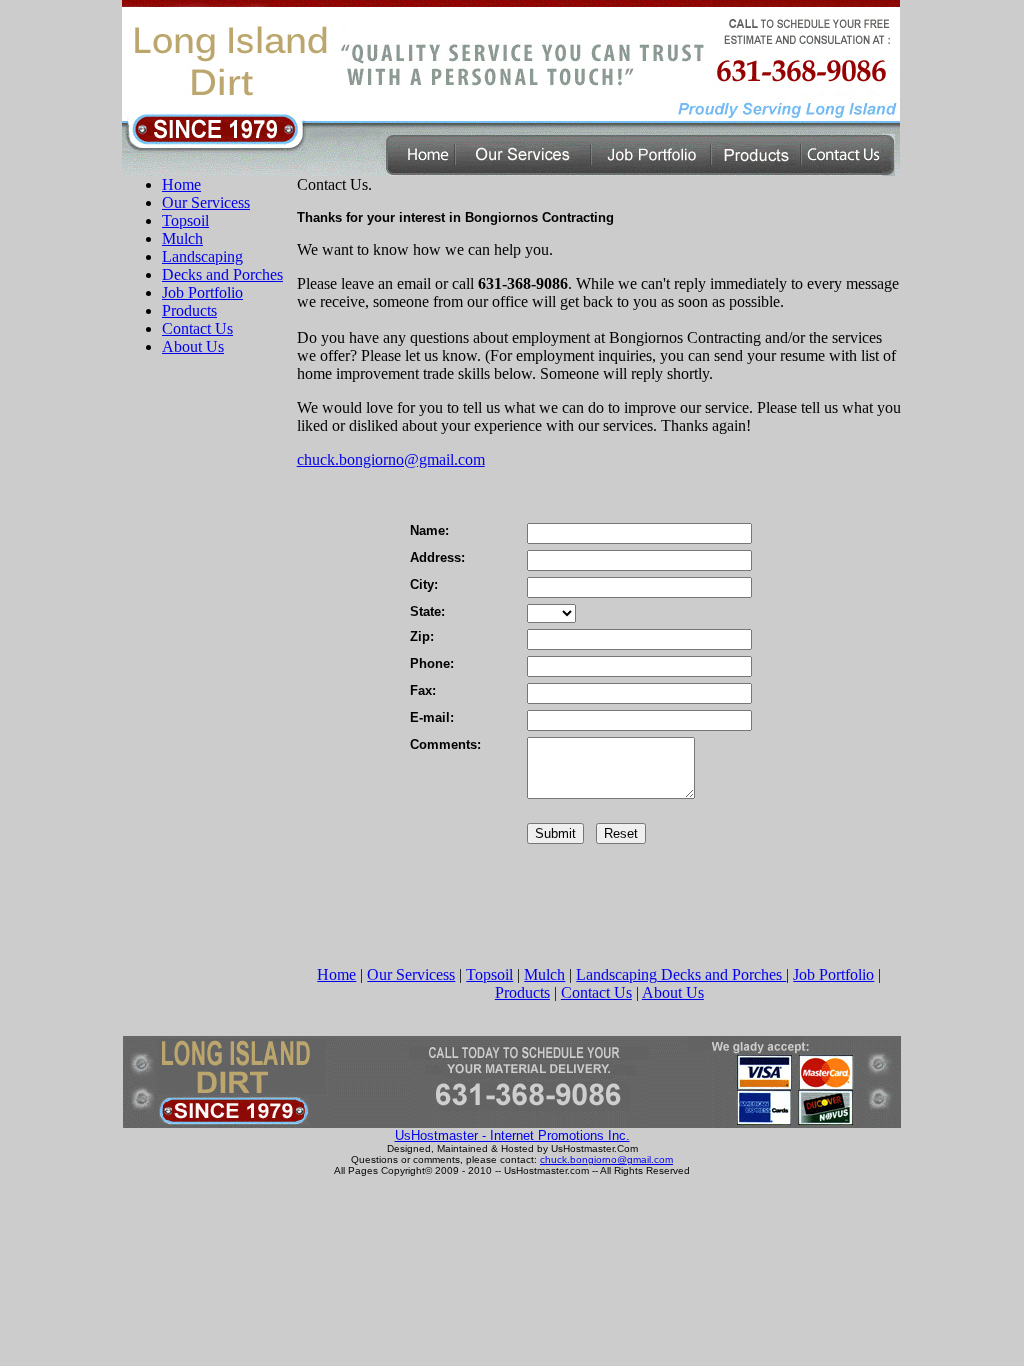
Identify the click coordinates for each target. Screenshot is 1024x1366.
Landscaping (202, 256)
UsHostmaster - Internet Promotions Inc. (512, 1135)
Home (181, 184)
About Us (193, 346)
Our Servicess (206, 202)
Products (189, 310)
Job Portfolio (202, 292)
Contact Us (197, 328)
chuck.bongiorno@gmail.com (391, 459)
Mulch (182, 238)
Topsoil (185, 220)
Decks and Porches (222, 274)
